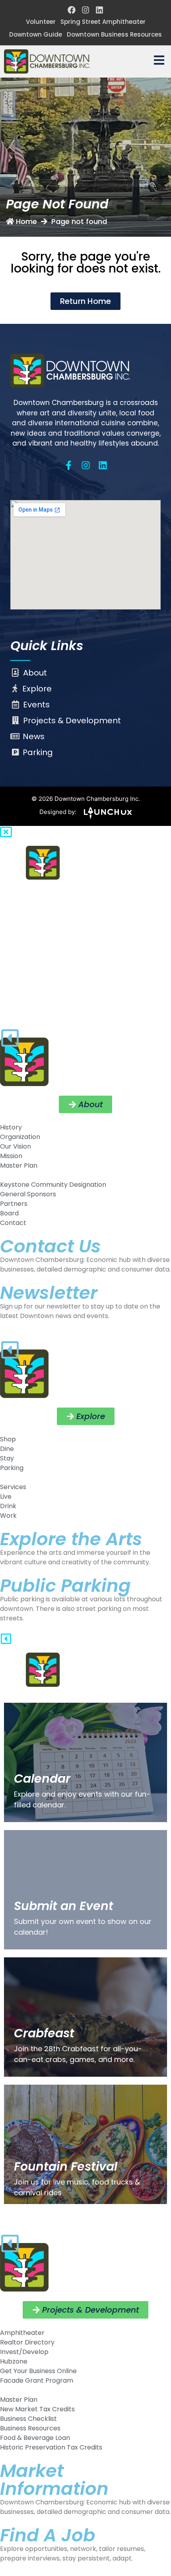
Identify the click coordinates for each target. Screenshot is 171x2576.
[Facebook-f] (69, 465)
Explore (37, 689)
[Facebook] (72, 10)
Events (36, 705)
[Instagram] (85, 10)
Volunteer (41, 22)
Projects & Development (72, 720)
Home (26, 221)
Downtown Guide (36, 34)
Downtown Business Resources (114, 34)
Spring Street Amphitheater (103, 22)
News (34, 736)
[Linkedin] (99, 10)
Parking (38, 752)
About (35, 673)
